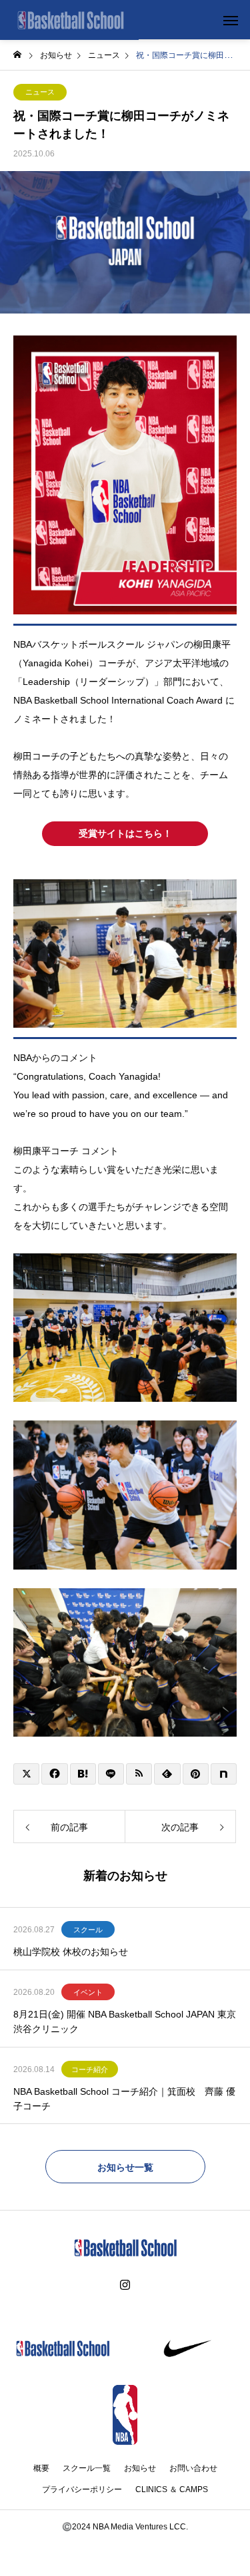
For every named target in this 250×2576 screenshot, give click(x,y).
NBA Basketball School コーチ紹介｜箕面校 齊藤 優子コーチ (124, 2099)
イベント (88, 1992)
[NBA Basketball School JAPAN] (69, 20)
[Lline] (111, 1774)
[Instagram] (125, 2285)
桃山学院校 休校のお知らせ (71, 1952)
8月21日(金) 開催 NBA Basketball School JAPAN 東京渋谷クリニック (125, 2022)
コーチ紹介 (90, 2069)
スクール (88, 1930)
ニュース (40, 92)
